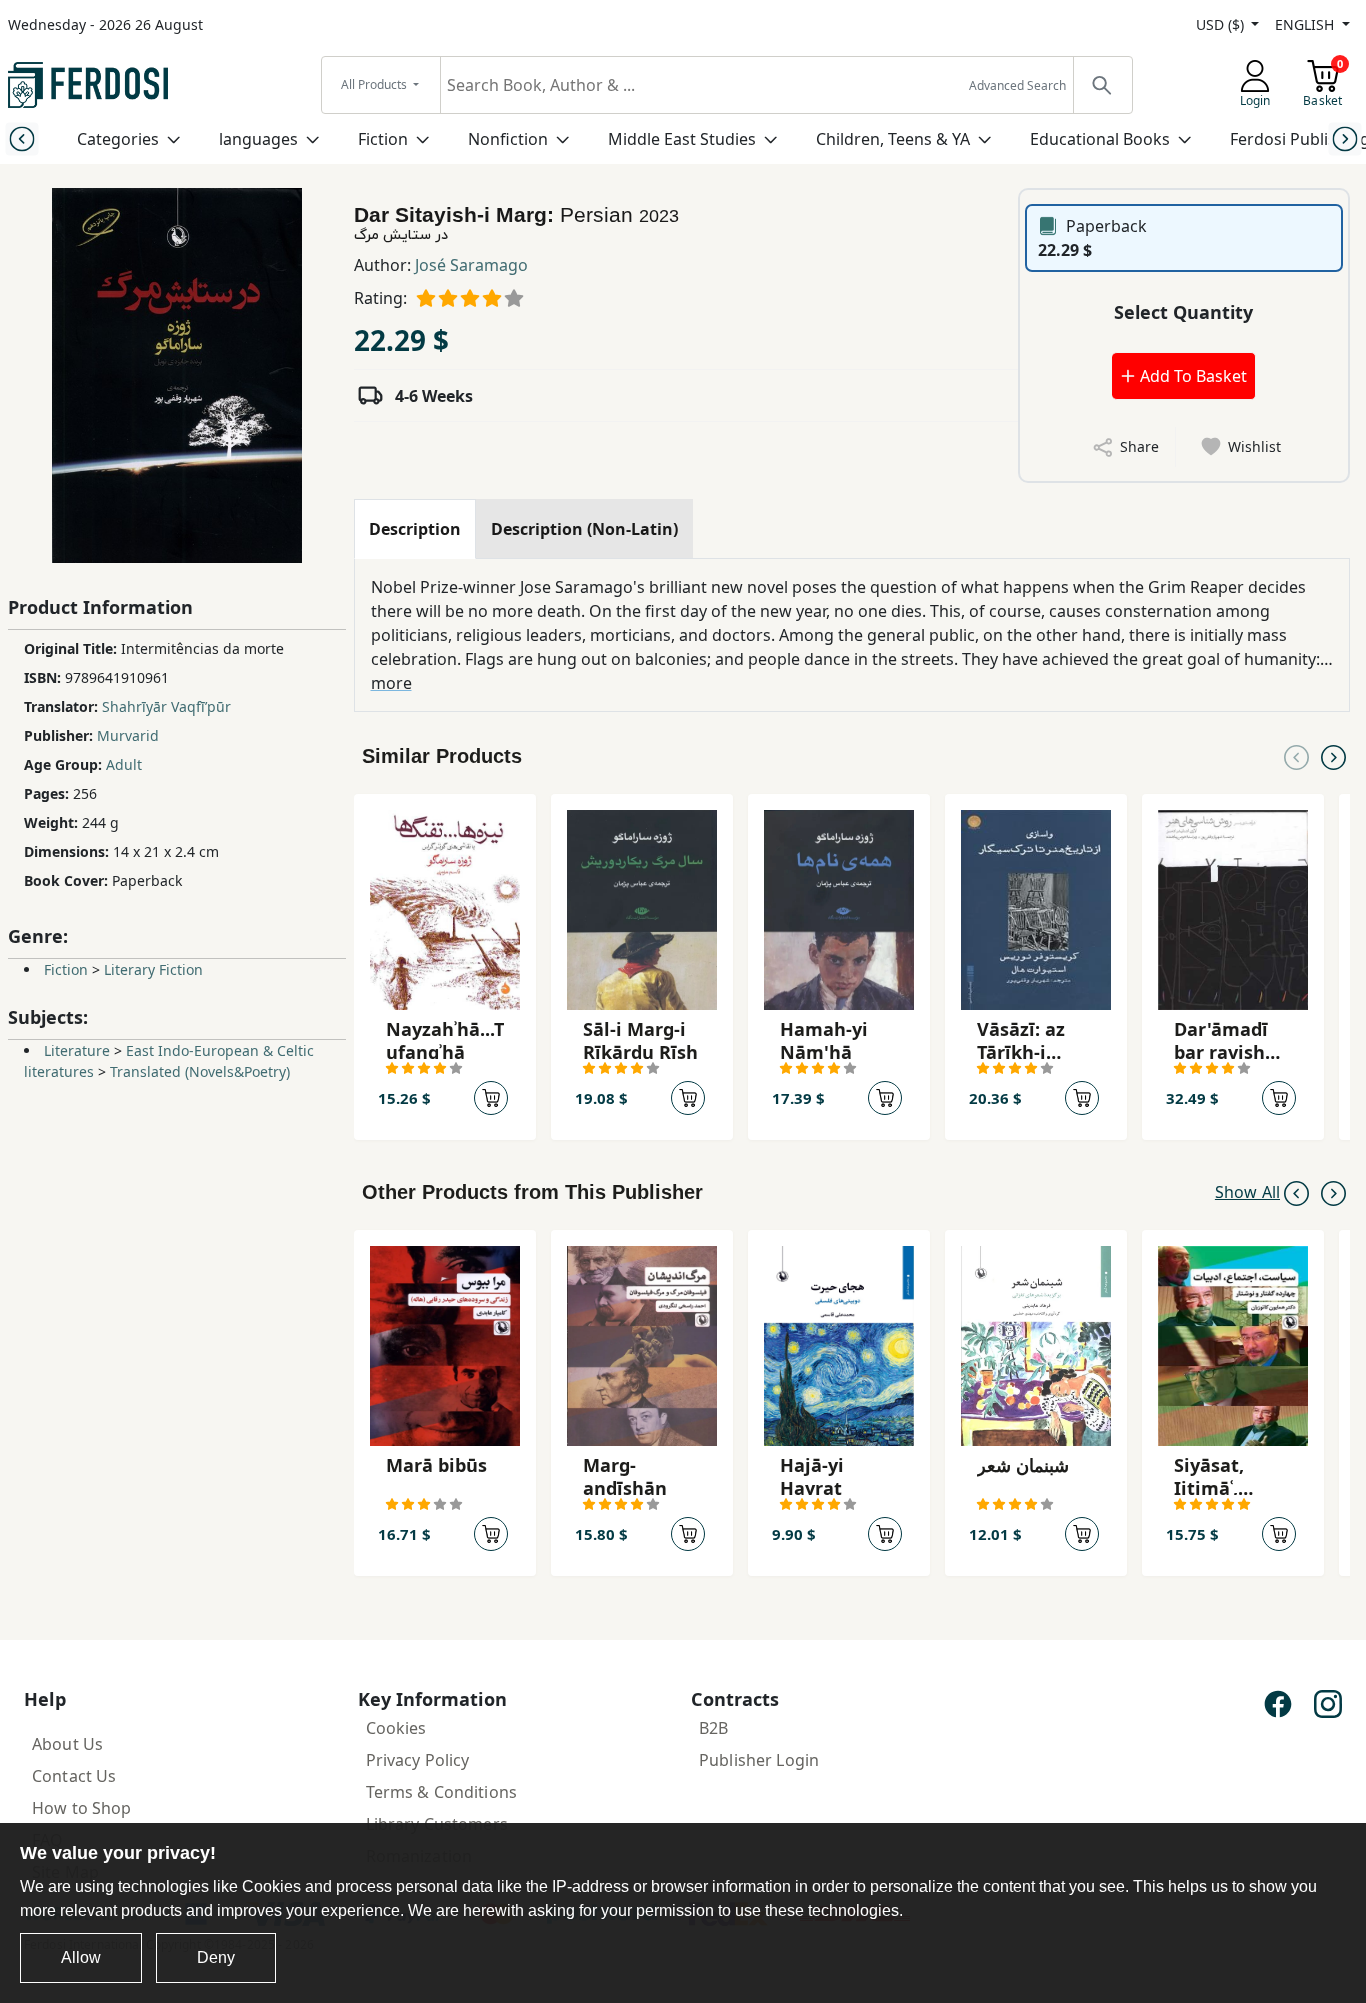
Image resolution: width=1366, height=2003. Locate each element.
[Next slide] (1344, 138)
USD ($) (1222, 24)
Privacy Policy (418, 1760)
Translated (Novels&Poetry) (200, 1071)
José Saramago (471, 265)
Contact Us (74, 1776)
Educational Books (1100, 139)
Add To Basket (1191, 376)
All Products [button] (375, 84)
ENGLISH (1306, 24)
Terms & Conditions (442, 1792)
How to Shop (82, 1808)
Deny (216, 1957)
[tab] (415, 529)
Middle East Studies (682, 139)
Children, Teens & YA (893, 139)
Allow (81, 1957)
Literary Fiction (153, 969)
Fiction (383, 139)
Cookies (396, 1728)
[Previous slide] (21, 138)
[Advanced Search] (1102, 85)
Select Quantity (1183, 312)
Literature (77, 1050)
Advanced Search (1017, 85)
